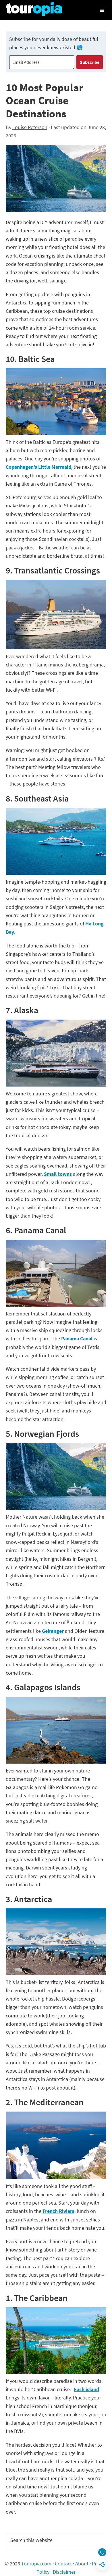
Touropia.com (36, 2564)
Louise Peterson (30, 127)
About (82, 2564)
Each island (86, 2389)
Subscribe (90, 62)
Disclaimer (64, 2572)
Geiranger (53, 1631)
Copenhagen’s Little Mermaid (38, 467)
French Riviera (58, 2211)
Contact (63, 2564)
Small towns (58, 1174)
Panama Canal (77, 1339)
